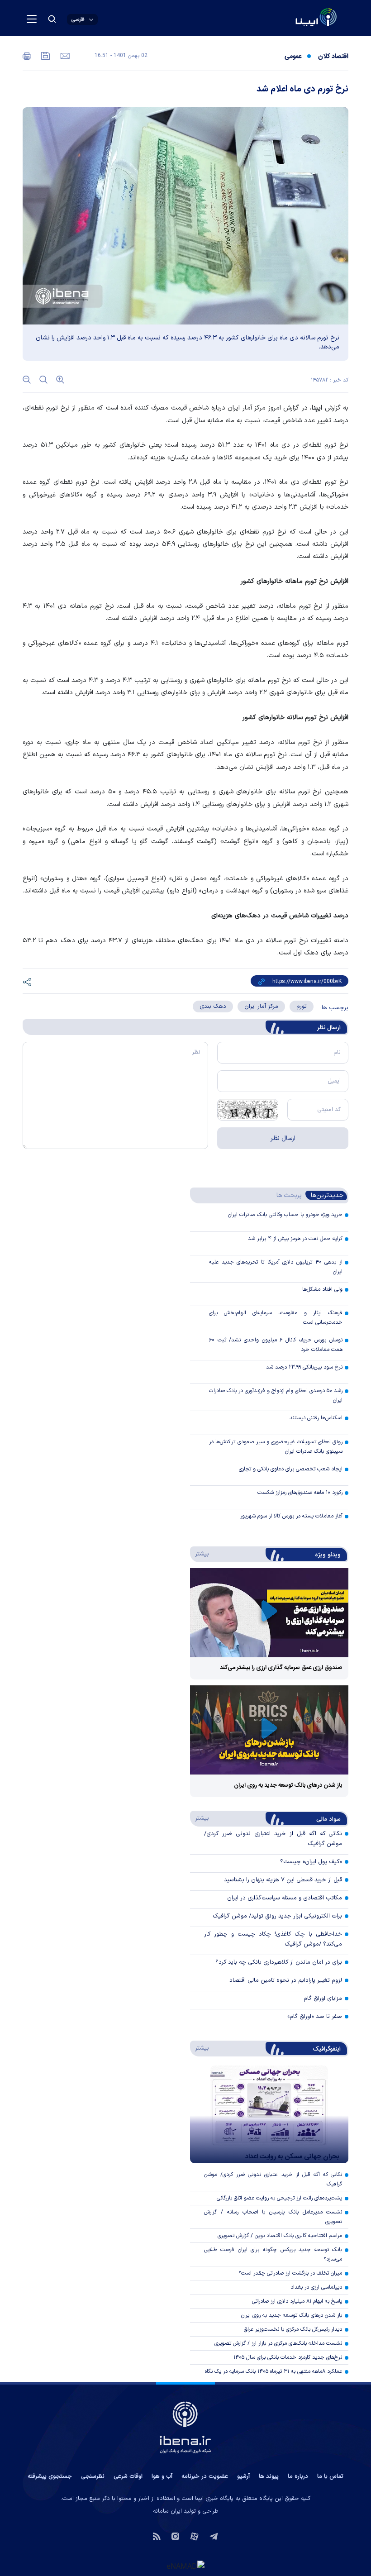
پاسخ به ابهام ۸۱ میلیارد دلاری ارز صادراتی (297, 2301)
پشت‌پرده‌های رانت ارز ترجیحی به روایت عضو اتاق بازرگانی (279, 2198)
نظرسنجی (93, 2476)
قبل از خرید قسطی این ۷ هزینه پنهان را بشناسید (283, 1880)
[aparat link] (194, 2535)
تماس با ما (330, 2476)
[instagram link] (175, 2535)
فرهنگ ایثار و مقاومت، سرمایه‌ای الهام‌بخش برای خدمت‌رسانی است (276, 1318)
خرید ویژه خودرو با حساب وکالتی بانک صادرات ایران (285, 1215)
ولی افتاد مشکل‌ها (322, 1289)
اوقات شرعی (128, 2476)
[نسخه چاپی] (27, 55)
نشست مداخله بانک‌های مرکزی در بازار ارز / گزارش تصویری (278, 2343)
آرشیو (243, 2476)
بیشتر (200, 1554)
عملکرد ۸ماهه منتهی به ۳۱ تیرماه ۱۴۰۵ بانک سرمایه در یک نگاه (273, 2371)
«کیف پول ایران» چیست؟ (311, 1862)
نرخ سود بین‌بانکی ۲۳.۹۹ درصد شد (304, 1367)
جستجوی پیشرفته (50, 2476)
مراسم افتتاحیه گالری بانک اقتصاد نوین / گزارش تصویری (280, 2236)
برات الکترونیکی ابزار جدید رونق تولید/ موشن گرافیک (277, 1916)
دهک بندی (213, 1007)
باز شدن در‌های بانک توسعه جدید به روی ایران (288, 1785)
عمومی (293, 57)
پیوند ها (269, 2476)
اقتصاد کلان (333, 57)
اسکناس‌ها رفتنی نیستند (316, 1418)
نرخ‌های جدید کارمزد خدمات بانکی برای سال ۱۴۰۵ (288, 2357)
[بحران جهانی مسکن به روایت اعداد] (269, 2114)
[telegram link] (214, 2535)
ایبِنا (317, 408)
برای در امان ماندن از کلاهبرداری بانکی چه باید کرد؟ (279, 1962)
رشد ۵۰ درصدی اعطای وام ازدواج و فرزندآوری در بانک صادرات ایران (276, 1395)
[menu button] (32, 19)
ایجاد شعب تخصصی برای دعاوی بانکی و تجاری (291, 1469)
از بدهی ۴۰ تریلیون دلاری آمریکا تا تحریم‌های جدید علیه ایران (276, 1267)
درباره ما (298, 2476)
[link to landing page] (294, 18)
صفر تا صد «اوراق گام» (315, 2017)
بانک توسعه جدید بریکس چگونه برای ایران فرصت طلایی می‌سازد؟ (273, 2254)
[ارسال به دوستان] (64, 55)
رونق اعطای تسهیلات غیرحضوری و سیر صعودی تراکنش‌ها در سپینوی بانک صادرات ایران (276, 1447)
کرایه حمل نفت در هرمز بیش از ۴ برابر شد (295, 1239)
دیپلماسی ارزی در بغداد (316, 2287)
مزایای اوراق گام (323, 1999)
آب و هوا (162, 2476)
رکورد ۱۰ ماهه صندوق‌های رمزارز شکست (300, 1493)
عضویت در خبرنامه (205, 2476)
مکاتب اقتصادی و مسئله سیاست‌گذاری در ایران (285, 1898)
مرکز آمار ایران (261, 1007)
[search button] (52, 19)
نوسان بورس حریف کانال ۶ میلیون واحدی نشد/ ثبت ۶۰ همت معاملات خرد (276, 1345)
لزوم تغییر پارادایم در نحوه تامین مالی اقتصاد (286, 1980)
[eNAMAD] (185, 2566)
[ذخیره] (45, 55)
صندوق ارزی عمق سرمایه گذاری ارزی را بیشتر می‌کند (281, 1668)
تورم (302, 1007)
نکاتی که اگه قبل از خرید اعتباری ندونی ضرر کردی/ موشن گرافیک (273, 2179)
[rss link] (157, 2535)
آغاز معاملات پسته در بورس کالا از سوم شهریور (291, 1516)
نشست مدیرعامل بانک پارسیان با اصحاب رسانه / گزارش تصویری (273, 2217)
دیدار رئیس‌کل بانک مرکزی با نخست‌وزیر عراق (293, 2329)
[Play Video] (269, 1613)
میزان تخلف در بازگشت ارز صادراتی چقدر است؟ (290, 2273)
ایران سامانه (167, 2511)
